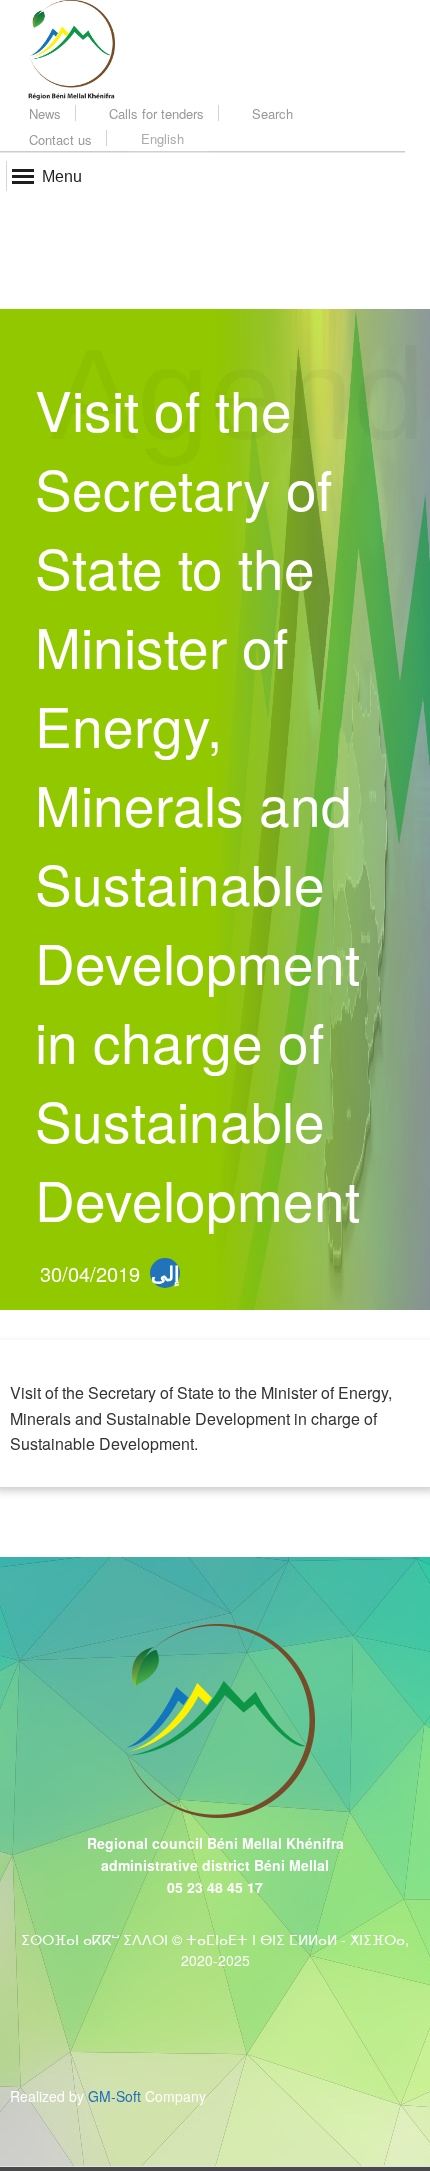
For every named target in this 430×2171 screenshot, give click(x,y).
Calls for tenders (154, 113)
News (43, 113)
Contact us (58, 139)
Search (270, 113)
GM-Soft (114, 2096)
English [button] (162, 138)
